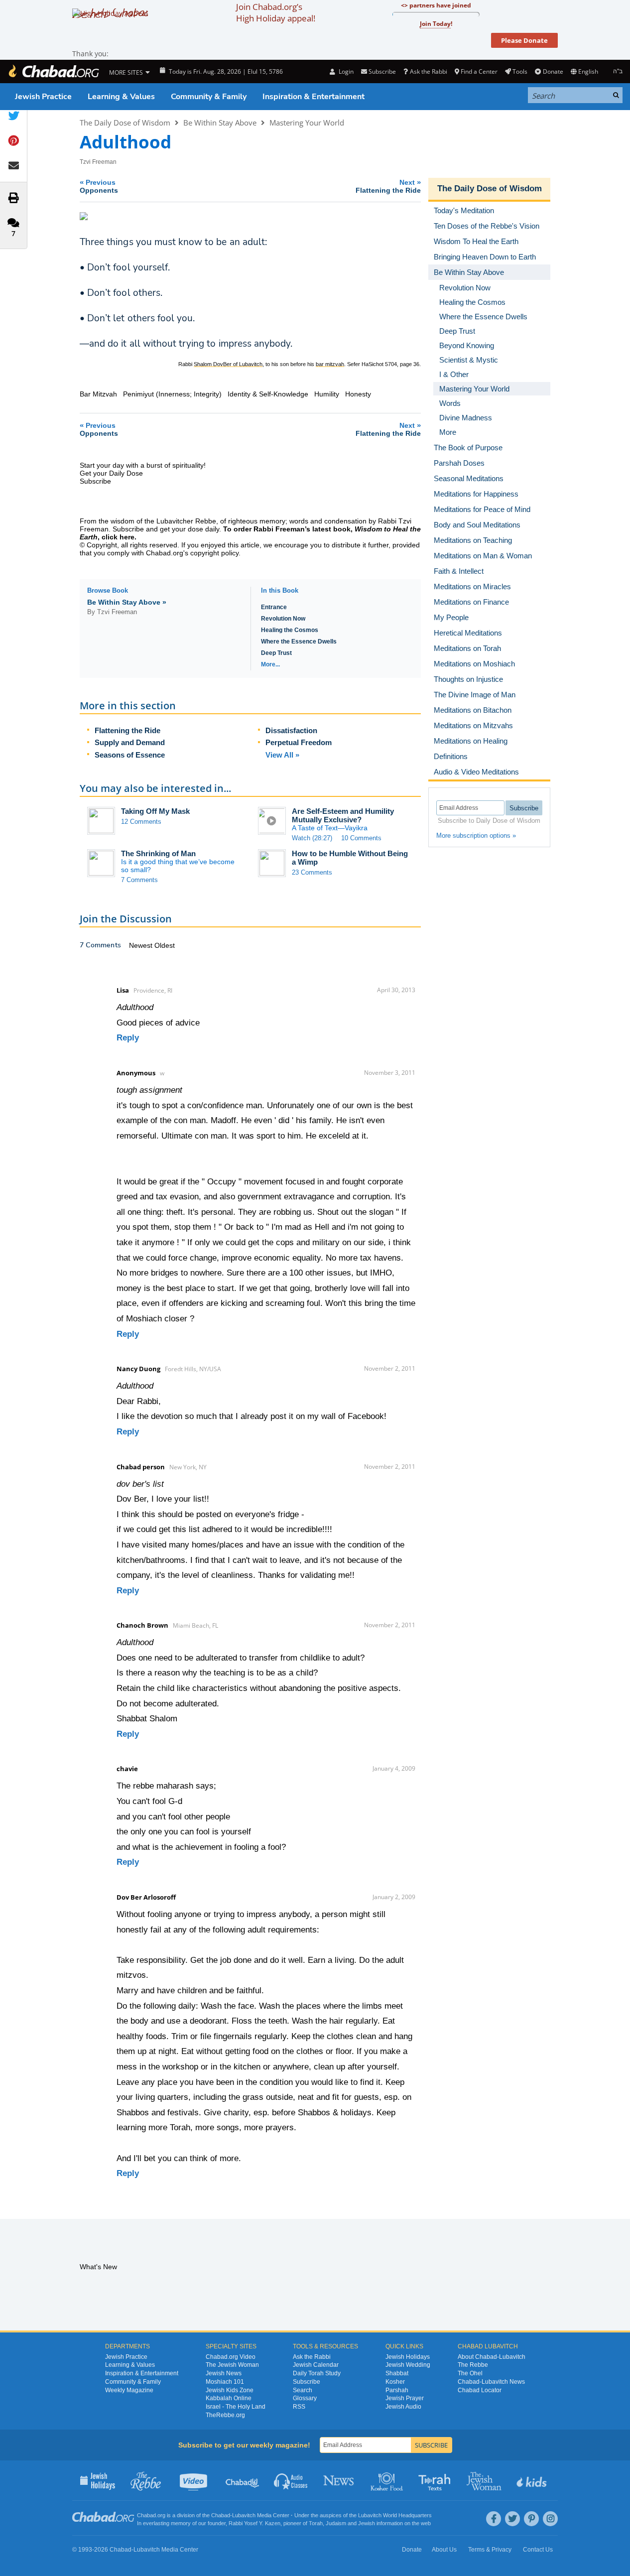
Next (388, 186)
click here (118, 537)
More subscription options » (476, 836)
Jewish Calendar (316, 2365)
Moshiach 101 (225, 2382)
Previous (99, 186)
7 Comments (139, 880)
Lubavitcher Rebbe (186, 521)
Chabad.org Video (231, 2357)
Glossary (305, 2398)
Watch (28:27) (312, 838)
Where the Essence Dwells (299, 642)
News (339, 2480)
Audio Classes (291, 2480)
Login (345, 71)
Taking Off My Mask (155, 811)
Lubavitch (244, 2515)
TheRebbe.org (225, 2415)
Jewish (367, 2523)
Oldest (165, 945)
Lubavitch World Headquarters (395, 2515)
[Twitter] (512, 2519)
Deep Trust (276, 653)
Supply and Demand (130, 742)
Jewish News (224, 2373)
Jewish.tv (194, 2480)
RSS (299, 2407)
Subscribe (307, 2382)
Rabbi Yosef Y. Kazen (254, 2523)
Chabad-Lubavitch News (491, 2382)
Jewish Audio (403, 2407)
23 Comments (312, 872)
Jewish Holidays (408, 2357)
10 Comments (361, 838)
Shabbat (397, 2373)
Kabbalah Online (229, 2398)
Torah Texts (436, 2480)
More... (270, 664)
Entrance (274, 607)
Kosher (395, 2382)
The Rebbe (473, 2365)
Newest (142, 945)
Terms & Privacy (490, 2550)
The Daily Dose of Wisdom (125, 123)
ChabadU (243, 2480)
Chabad (221, 2515)
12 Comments (141, 822)
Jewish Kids (533, 2480)
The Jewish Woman (232, 2365)
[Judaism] (53, 71)
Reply (128, 1038)
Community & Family (209, 97)
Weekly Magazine (129, 2390)
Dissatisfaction (291, 730)
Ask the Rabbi (428, 71)
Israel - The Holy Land (236, 2407)
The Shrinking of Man (158, 853)
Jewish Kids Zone (230, 2390)
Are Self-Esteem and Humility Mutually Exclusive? (343, 815)
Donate (553, 71)
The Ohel (470, 2373)
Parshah (397, 2390)
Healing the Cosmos (290, 630)
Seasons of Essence (130, 755)
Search (303, 2390)
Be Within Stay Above (220, 123)
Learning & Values (121, 97)
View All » (282, 755)
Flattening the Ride (127, 730)
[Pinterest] (531, 2519)
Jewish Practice (43, 97)
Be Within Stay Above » (127, 602)
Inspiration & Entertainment (314, 97)
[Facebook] (494, 2519)
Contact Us (538, 2550)
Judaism (336, 2523)
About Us (444, 2550)
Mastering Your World (307, 123)
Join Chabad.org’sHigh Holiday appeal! (276, 12)
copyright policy (214, 553)
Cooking (388, 2480)
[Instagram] (550, 2519)
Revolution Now (283, 619)
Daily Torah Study (317, 2373)
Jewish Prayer (405, 2398)
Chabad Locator (480, 2390)
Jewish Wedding (408, 2365)
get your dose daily (189, 529)
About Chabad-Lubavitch (492, 2357)
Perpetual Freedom (299, 742)
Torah (316, 2523)
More (448, 432)
